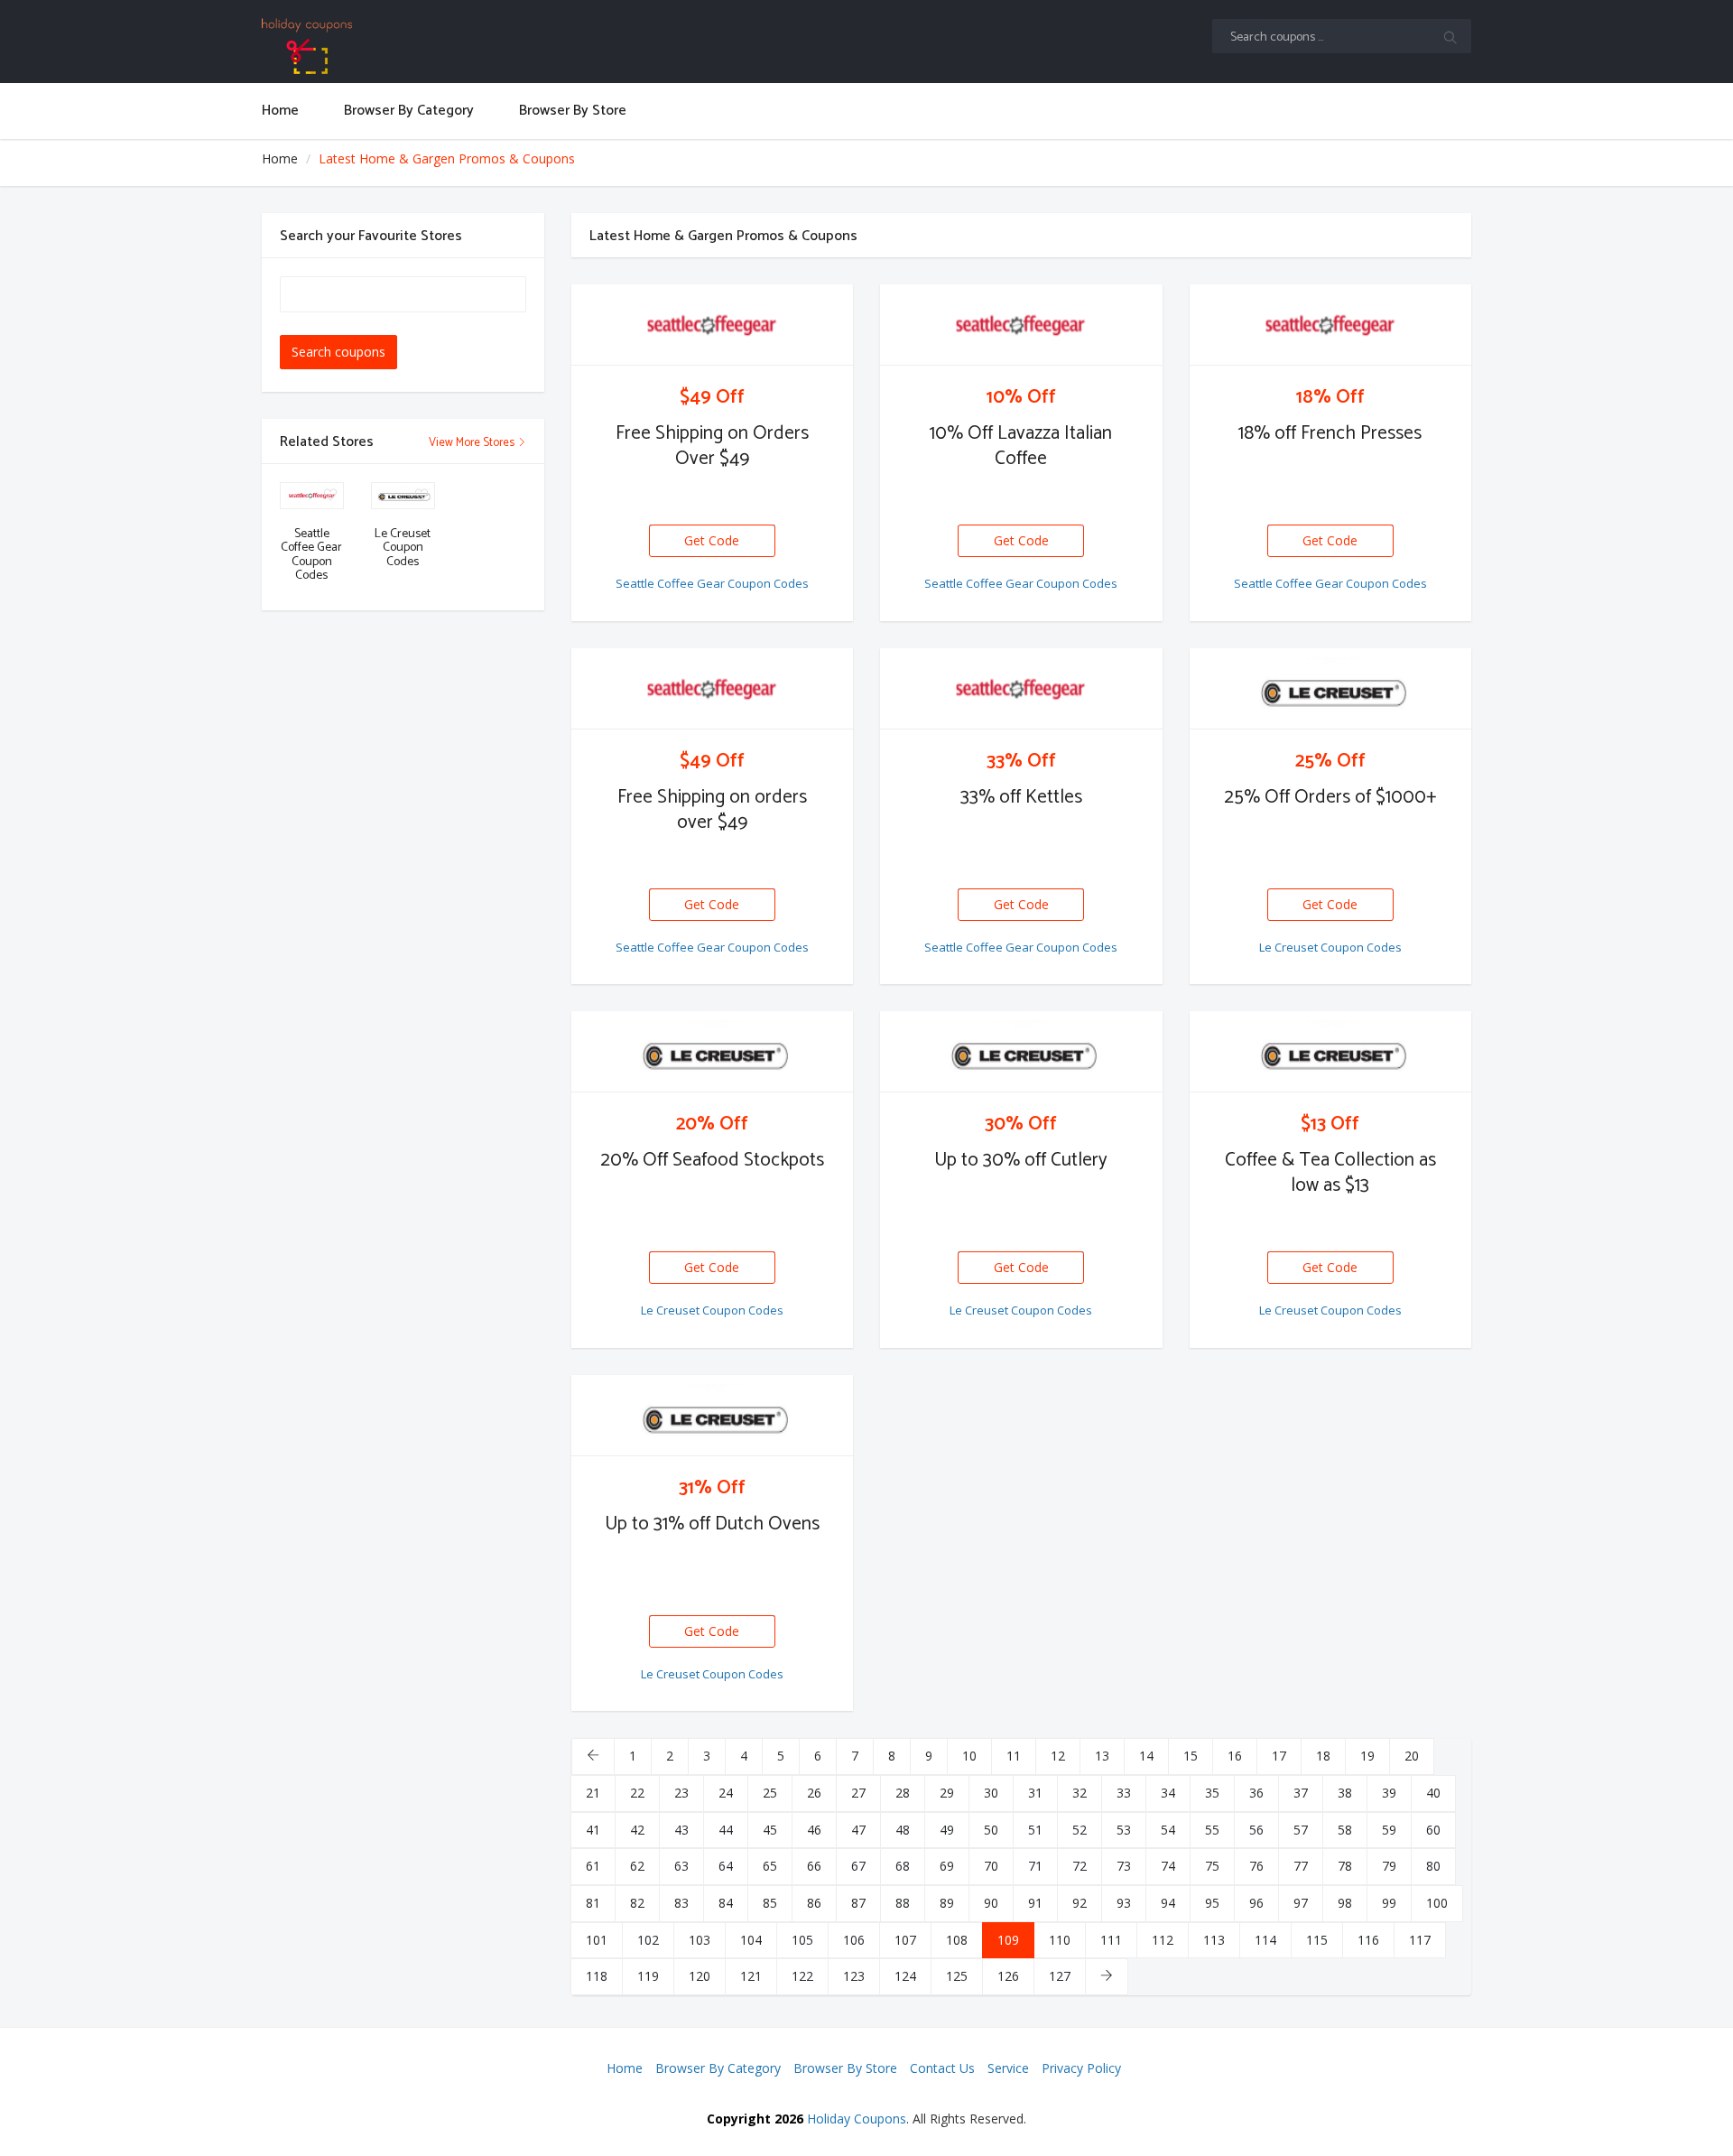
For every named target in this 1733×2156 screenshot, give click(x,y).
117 (1420, 1940)
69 (947, 1866)
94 (1168, 1903)
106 (854, 1940)
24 (726, 1793)
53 (1124, 1830)
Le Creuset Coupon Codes (1330, 947)
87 (858, 1903)
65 (770, 1866)
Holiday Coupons (857, 2119)
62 (637, 1866)
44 (726, 1830)
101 (597, 1940)
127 (1060, 1976)
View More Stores (473, 443)
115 (1317, 1940)
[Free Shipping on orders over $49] (713, 689)
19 (1367, 1756)
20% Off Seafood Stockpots (712, 1160)
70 (991, 1866)
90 (991, 1903)
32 (1080, 1793)
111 (1111, 1940)
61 (593, 1866)
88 (903, 1903)
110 (1060, 1940)
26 (814, 1793)
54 (1168, 1830)
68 (903, 1866)
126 (1008, 1976)
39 (1389, 1793)
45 (770, 1830)
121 (751, 1976)
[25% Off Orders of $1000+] (1331, 689)
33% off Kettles (1021, 797)
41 (593, 1830)
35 (1212, 1793)
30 (991, 1793)
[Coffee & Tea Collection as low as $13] (1331, 1052)
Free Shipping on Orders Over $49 (712, 446)
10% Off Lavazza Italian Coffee (1021, 446)
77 (1301, 1866)
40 (1433, 1793)
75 (1212, 1866)
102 (648, 1940)
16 (1235, 1756)
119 (648, 1976)
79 (1389, 1866)
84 (726, 1903)
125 (957, 1976)
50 (991, 1830)
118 (597, 1976)
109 (1008, 1940)
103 (700, 1940)
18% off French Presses (1330, 433)
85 (770, 1903)
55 (1212, 1830)
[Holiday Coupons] (403, 46)
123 (854, 1976)
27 (858, 1793)
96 (1256, 1903)
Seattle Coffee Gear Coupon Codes (712, 583)
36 (1256, 1793)
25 (770, 1793)
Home (280, 158)
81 (593, 1903)
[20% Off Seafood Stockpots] (713, 1052)
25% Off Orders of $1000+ (1330, 797)
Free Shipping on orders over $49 (712, 810)
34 (1168, 1793)
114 (1265, 1940)
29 (947, 1793)
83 (681, 1903)
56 (1256, 1830)
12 (1058, 1756)
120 (700, 1976)
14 (1146, 1756)
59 (1389, 1830)
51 (1035, 1830)
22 (637, 1793)
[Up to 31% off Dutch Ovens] (713, 1416)
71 (1035, 1866)
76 (1256, 1866)
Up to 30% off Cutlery (1021, 1160)
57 (1301, 1830)
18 (1323, 1756)
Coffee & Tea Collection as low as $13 (1330, 1173)
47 (858, 1830)
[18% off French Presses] (1331, 325)
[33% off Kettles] (1021, 689)
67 (858, 1866)
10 (969, 1756)
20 (1412, 1756)
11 (1014, 1756)
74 (1168, 1866)
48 (903, 1830)
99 (1389, 1903)
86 (814, 1903)
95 (1212, 1903)
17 (1279, 1756)
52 (1080, 1830)
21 (593, 1793)
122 (802, 1976)
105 (802, 1940)
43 (681, 1830)
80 (1433, 1866)
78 (1345, 1866)
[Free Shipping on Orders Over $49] (713, 325)
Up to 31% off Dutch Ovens (712, 1524)
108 (957, 1940)
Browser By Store (845, 2068)
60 (1433, 1830)
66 (814, 1866)
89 (947, 1903)
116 (1368, 1940)
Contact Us (942, 2068)
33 (1124, 1793)
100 (1437, 1903)
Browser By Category (718, 2068)
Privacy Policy (1081, 2068)
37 (1301, 1793)
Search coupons (338, 352)
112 (1163, 1940)
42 (637, 1830)
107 (905, 1940)
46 (814, 1830)
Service (1008, 2068)
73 (1124, 1866)
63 (681, 1866)
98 (1345, 1903)
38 (1345, 1793)
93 (1124, 1903)
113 (1214, 1940)
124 (905, 1976)
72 (1080, 1866)
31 (1035, 1793)
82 (637, 1903)
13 (1102, 1756)
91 (1035, 1903)
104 (751, 1940)
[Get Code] (712, 525)
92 (1080, 1903)
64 (726, 1866)
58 (1345, 1830)
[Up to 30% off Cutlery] (1021, 1052)
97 (1301, 1903)
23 (681, 1793)
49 (947, 1830)
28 (903, 1793)
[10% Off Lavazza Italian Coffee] (1021, 325)
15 (1191, 1756)
